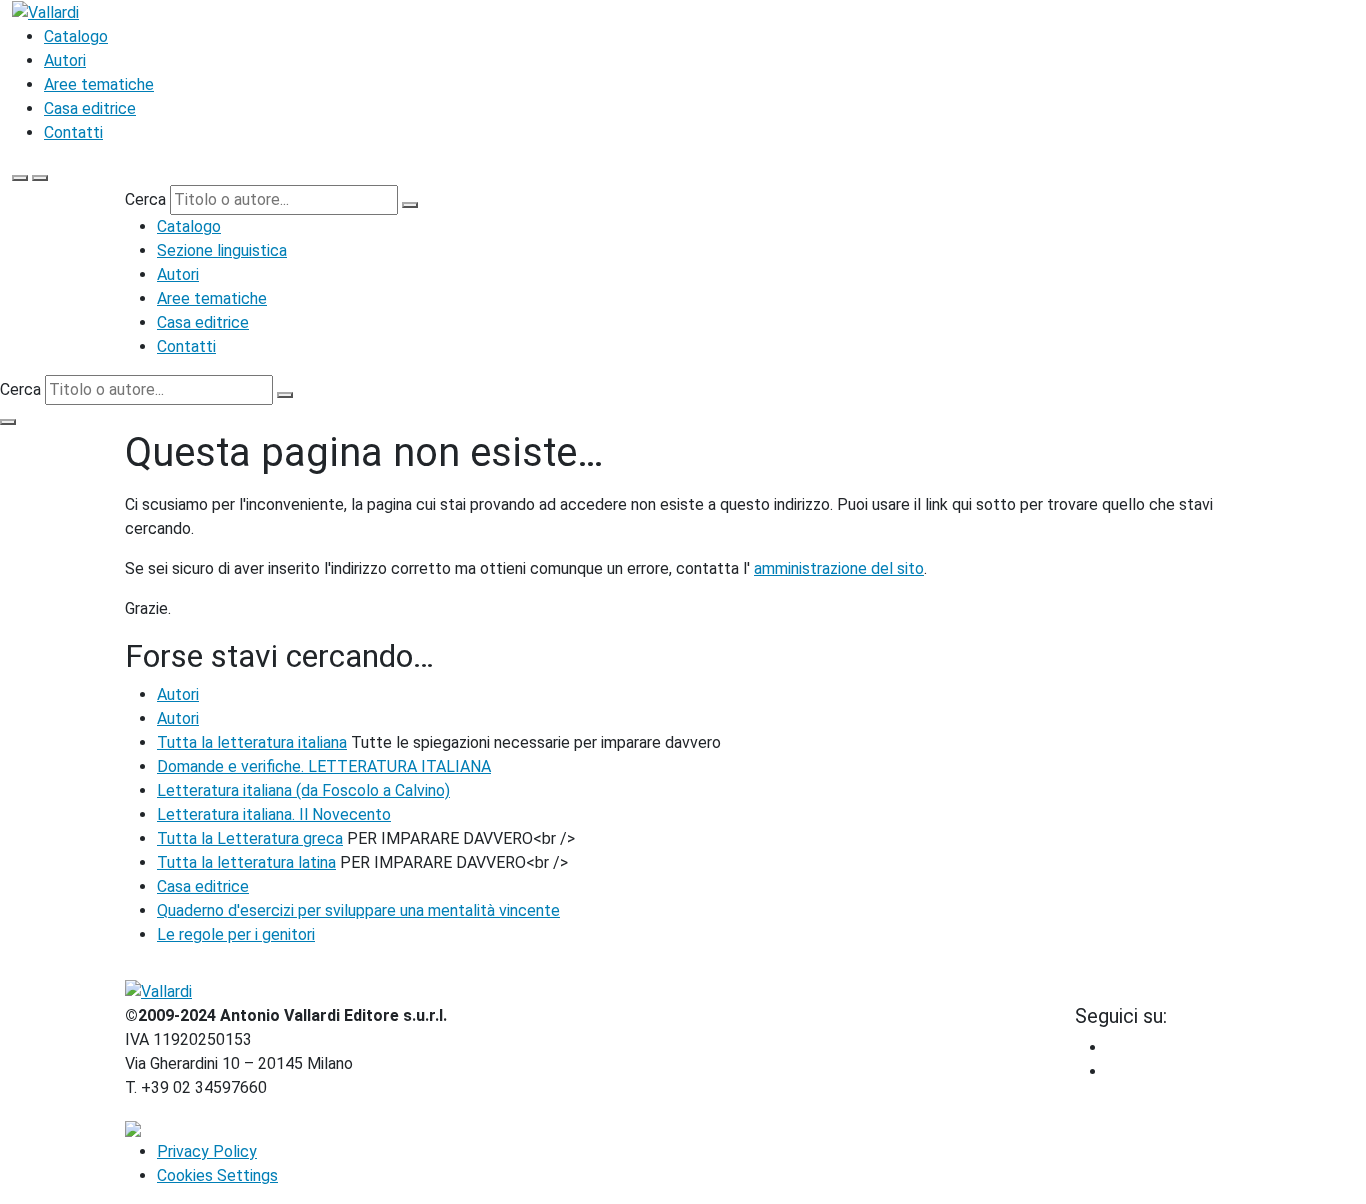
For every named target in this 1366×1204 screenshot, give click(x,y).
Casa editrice (90, 108)
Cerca (145, 199)
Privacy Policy (207, 1151)
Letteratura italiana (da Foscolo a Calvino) (303, 790)
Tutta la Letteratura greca (250, 838)
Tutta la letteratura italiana (252, 742)
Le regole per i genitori (236, 934)
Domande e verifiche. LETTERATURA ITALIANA (324, 766)
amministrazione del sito (839, 568)
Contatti (73, 132)
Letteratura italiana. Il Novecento (274, 814)
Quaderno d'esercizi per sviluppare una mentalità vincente (358, 910)
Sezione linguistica (222, 250)
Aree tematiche (99, 84)
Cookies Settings (217, 1175)
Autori (65, 60)
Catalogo (76, 36)
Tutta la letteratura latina (246, 862)
